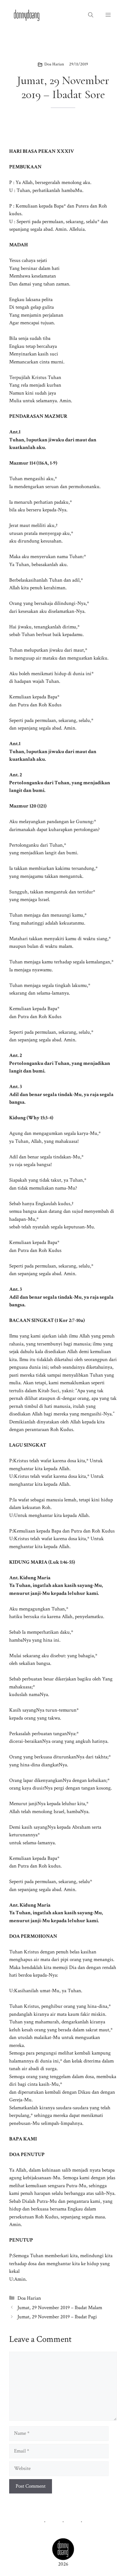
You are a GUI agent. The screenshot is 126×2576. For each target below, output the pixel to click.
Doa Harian (54, 64)
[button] (91, 15)
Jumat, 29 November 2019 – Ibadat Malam (60, 2308)
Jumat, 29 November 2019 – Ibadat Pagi (57, 2317)
